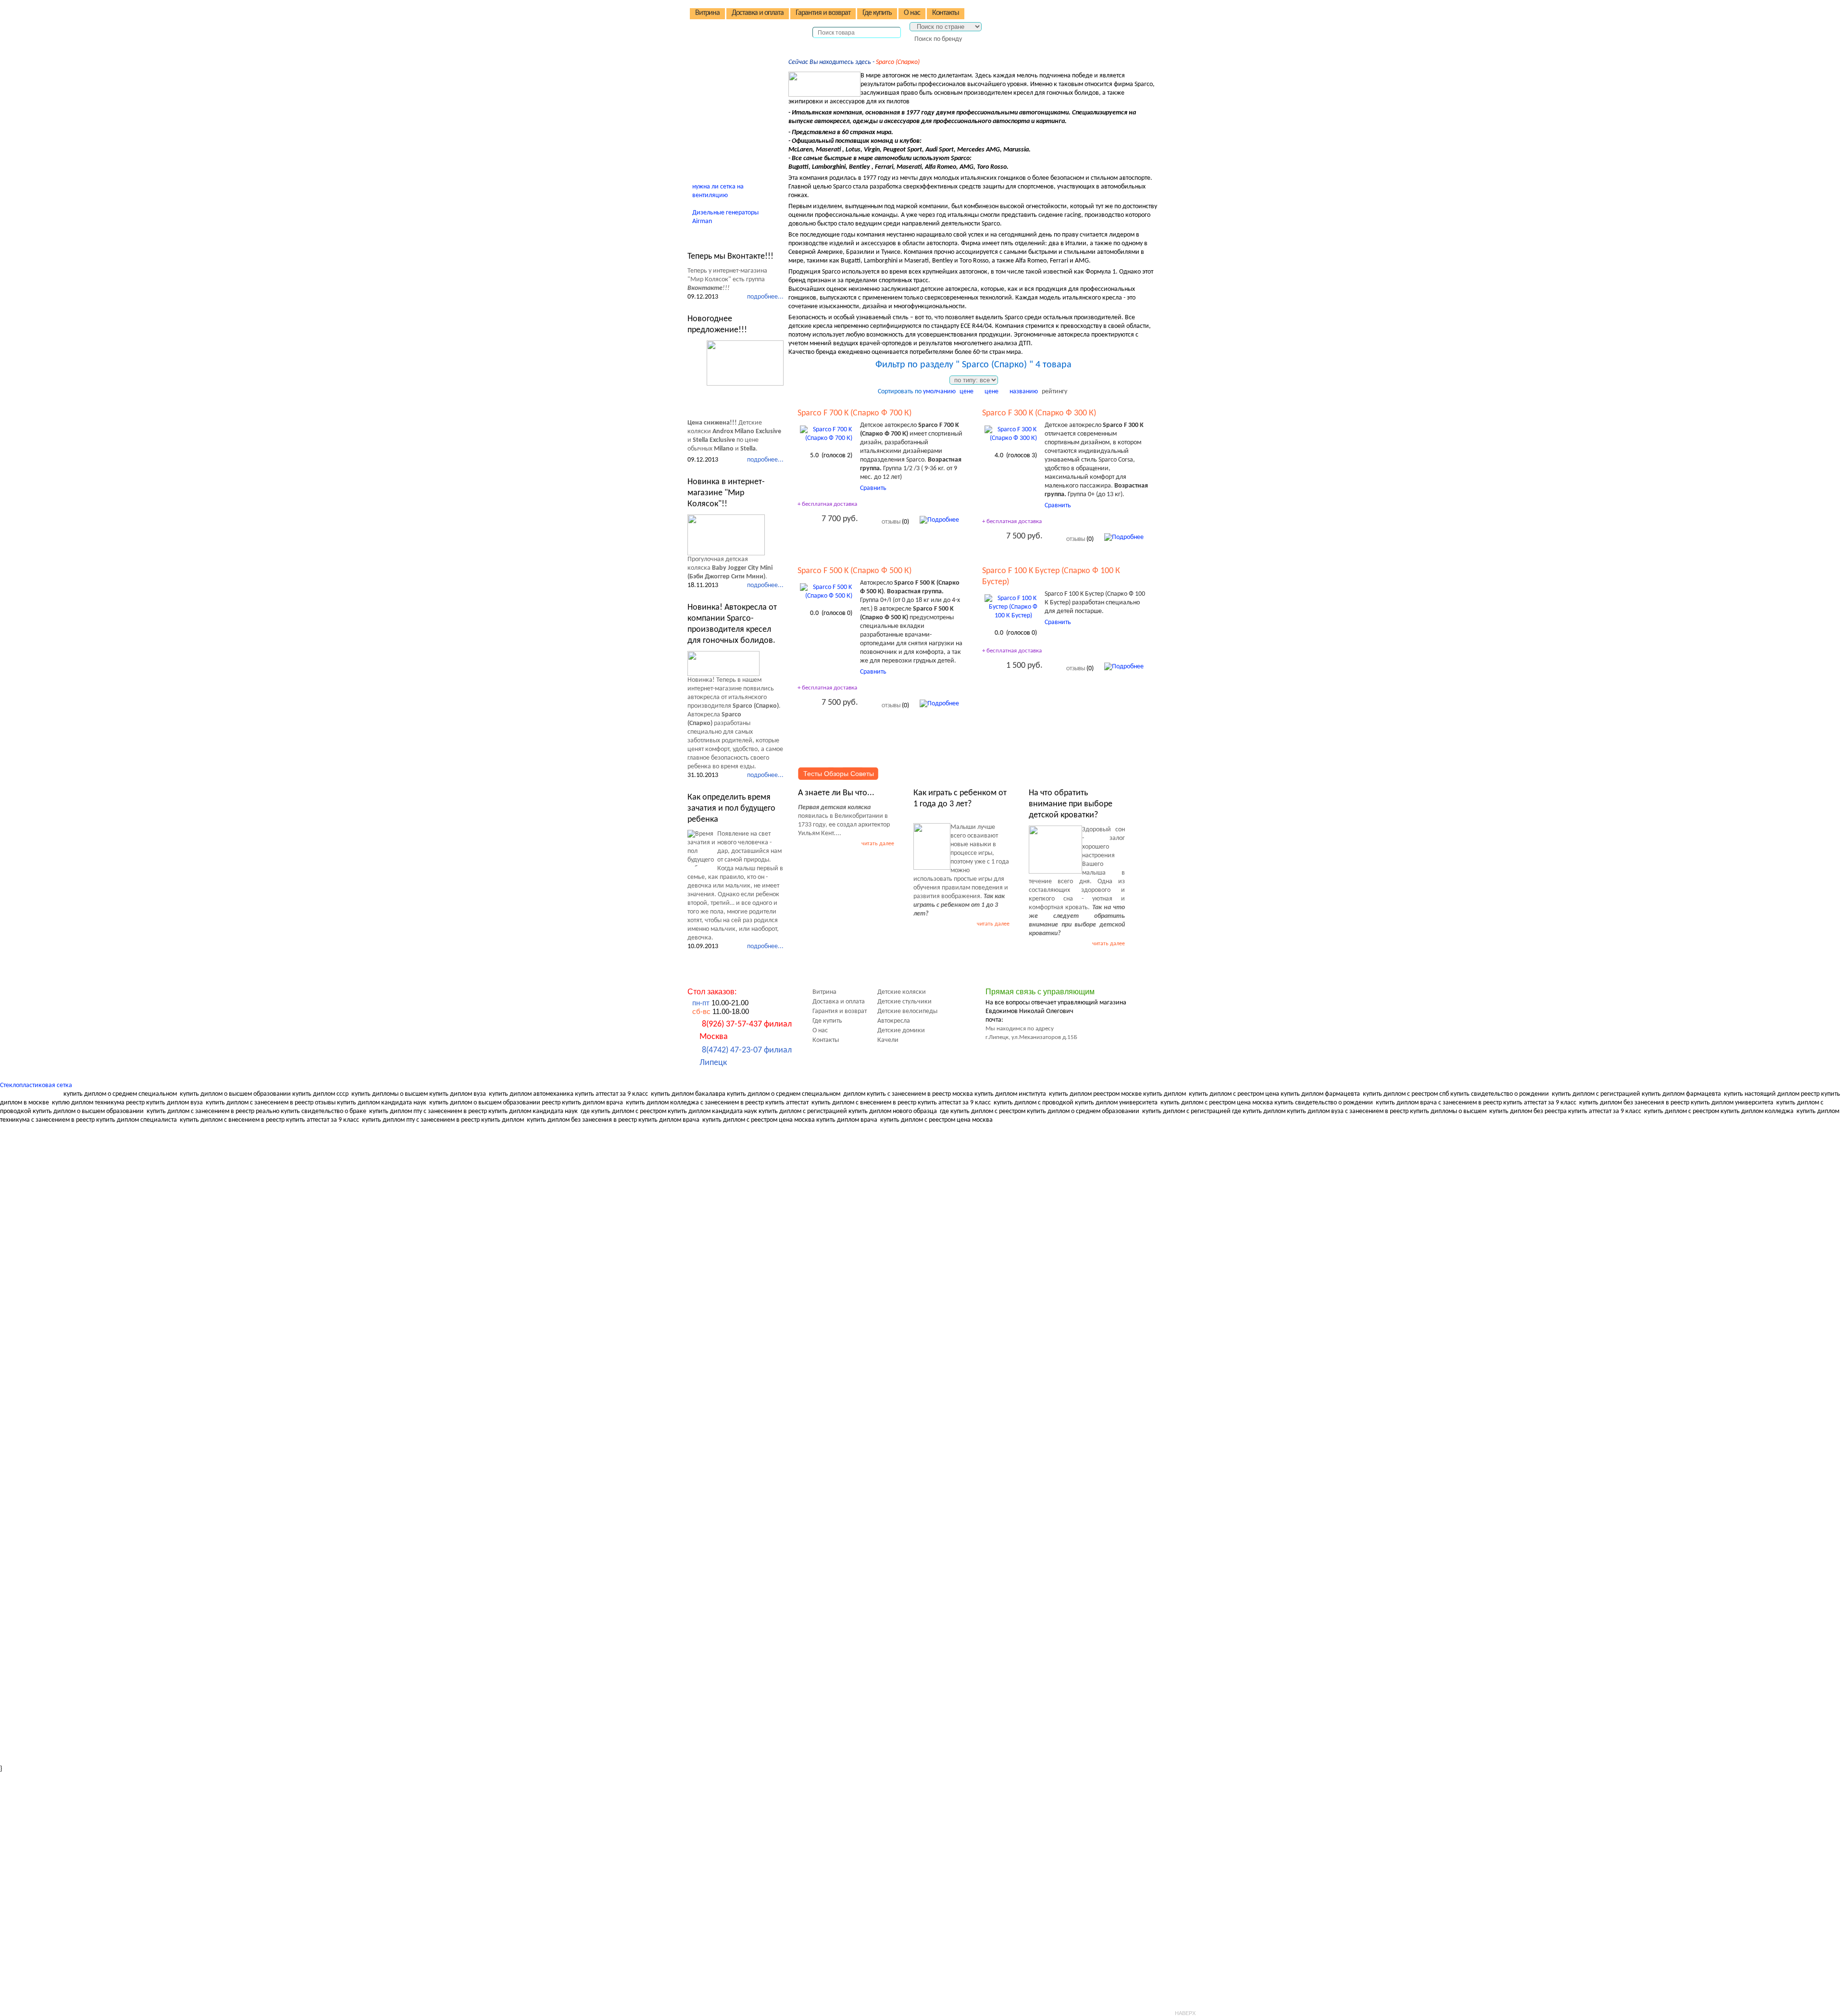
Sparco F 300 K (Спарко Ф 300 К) (1039, 413)
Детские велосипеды (731, 89)
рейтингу (1054, 392)
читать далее (878, 844)
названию (1024, 392)
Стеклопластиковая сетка (36, 1085)
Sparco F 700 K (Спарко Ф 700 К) (854, 413)
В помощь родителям (733, 143)
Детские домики (725, 116)
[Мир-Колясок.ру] (750, 25)
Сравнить (873, 488)
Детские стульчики (728, 75)
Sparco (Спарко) (898, 62)
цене (967, 392)
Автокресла (717, 102)
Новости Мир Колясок (736, 237)
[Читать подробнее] (745, 363)
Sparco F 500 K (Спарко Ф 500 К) (854, 571)
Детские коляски (725, 62)
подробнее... (765, 297)
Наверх (1185, 2013)
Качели (711, 129)
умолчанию (939, 392)
